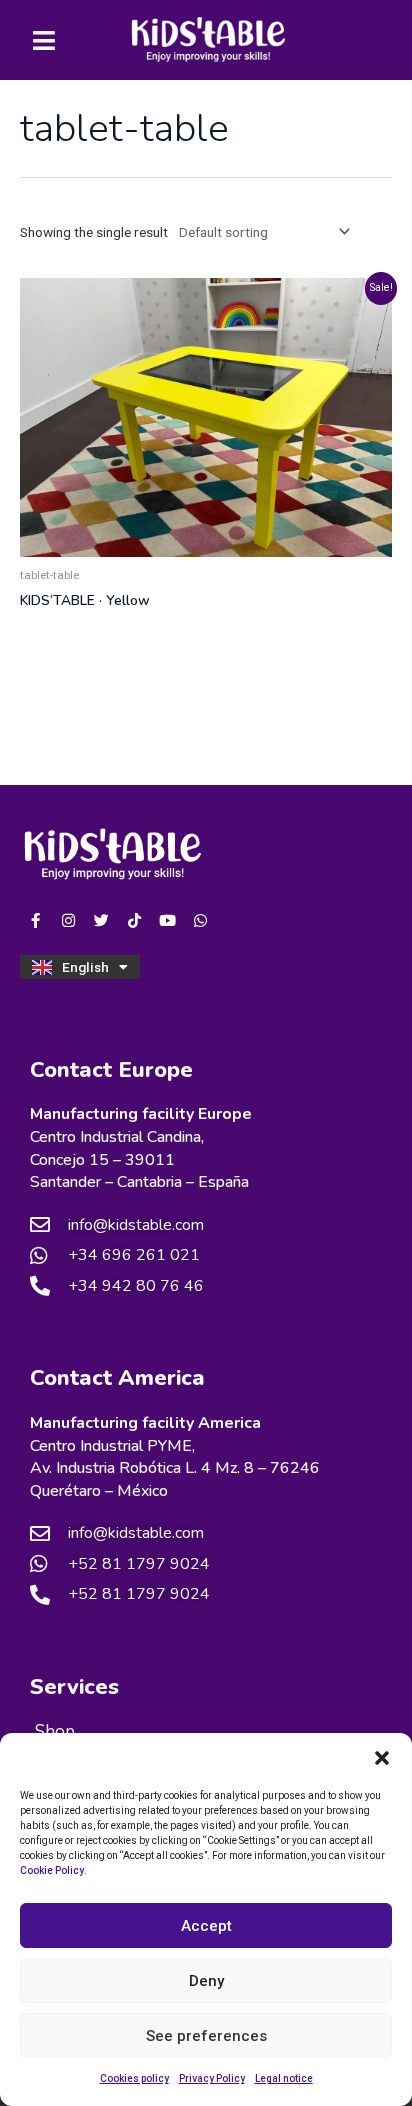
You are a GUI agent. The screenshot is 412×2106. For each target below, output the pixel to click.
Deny (206, 1981)
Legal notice (284, 2078)
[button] (382, 1758)
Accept (206, 1926)
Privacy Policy (212, 2078)
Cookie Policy (52, 1870)
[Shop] (206, 1732)
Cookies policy (134, 2078)
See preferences (206, 2036)
